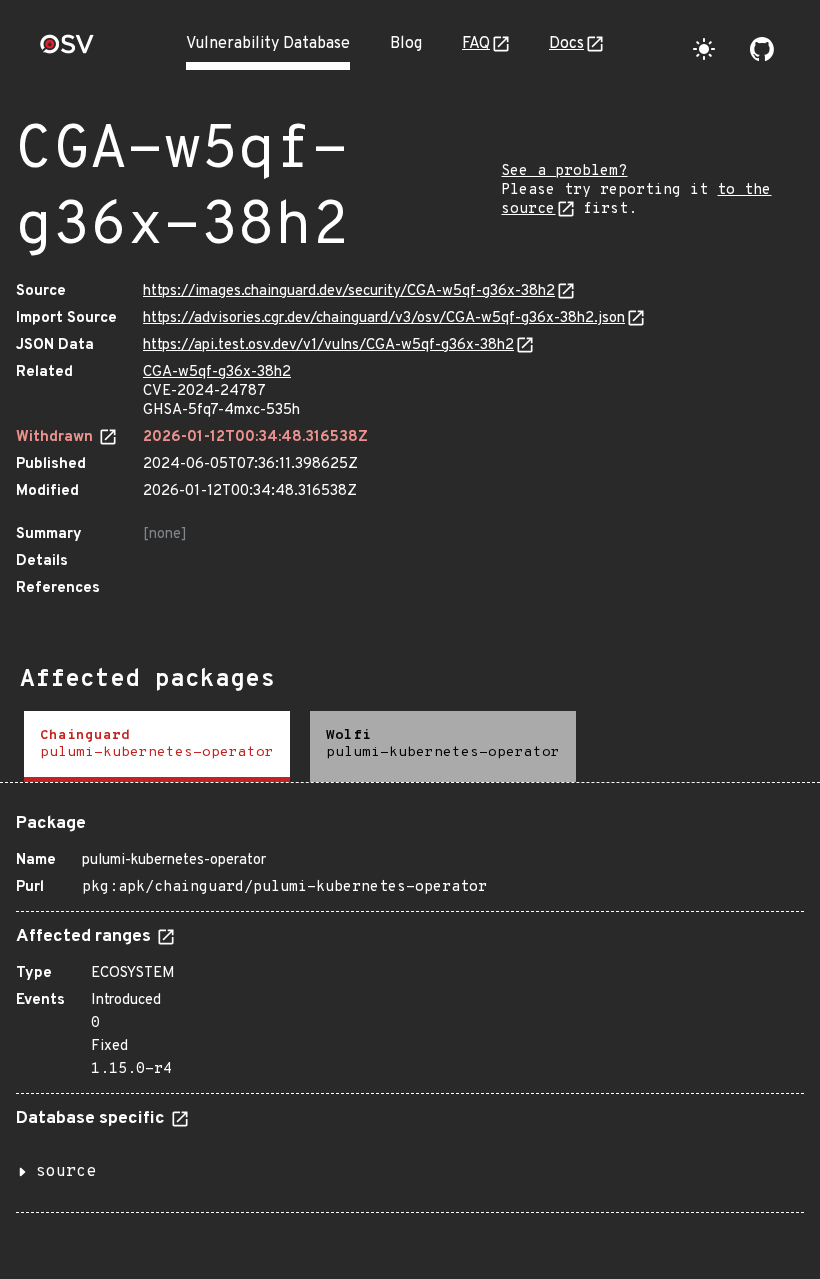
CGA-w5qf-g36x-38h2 (217, 372)
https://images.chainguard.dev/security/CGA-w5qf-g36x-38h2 (349, 291)
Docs (566, 44)
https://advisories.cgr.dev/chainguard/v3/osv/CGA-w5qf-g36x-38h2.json (384, 318)
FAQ (476, 44)
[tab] (157, 746)
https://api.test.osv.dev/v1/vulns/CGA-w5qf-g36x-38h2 (328, 345)
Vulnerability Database (268, 44)
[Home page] (67, 50)
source (66, 1172)
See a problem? (564, 171)
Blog (406, 44)
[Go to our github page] (762, 49)
